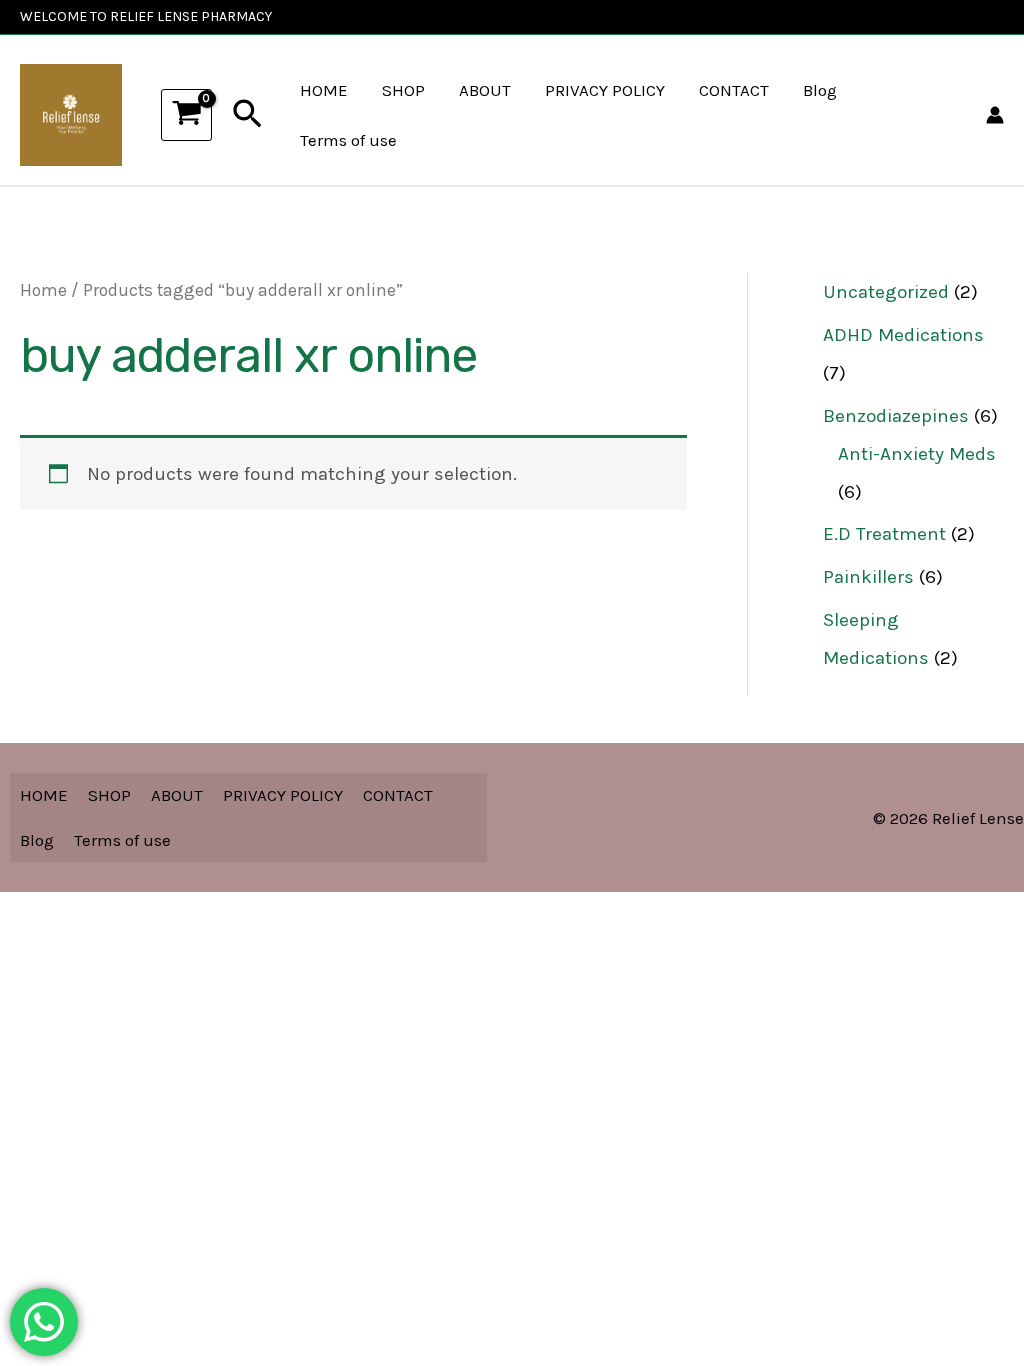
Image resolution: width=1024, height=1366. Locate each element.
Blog (820, 90)
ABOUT (485, 90)
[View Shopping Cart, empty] (186, 115)
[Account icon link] (995, 115)
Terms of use (348, 140)
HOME (324, 90)
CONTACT (734, 90)
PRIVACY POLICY (605, 90)
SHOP (403, 90)
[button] (247, 115)
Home (43, 290)
